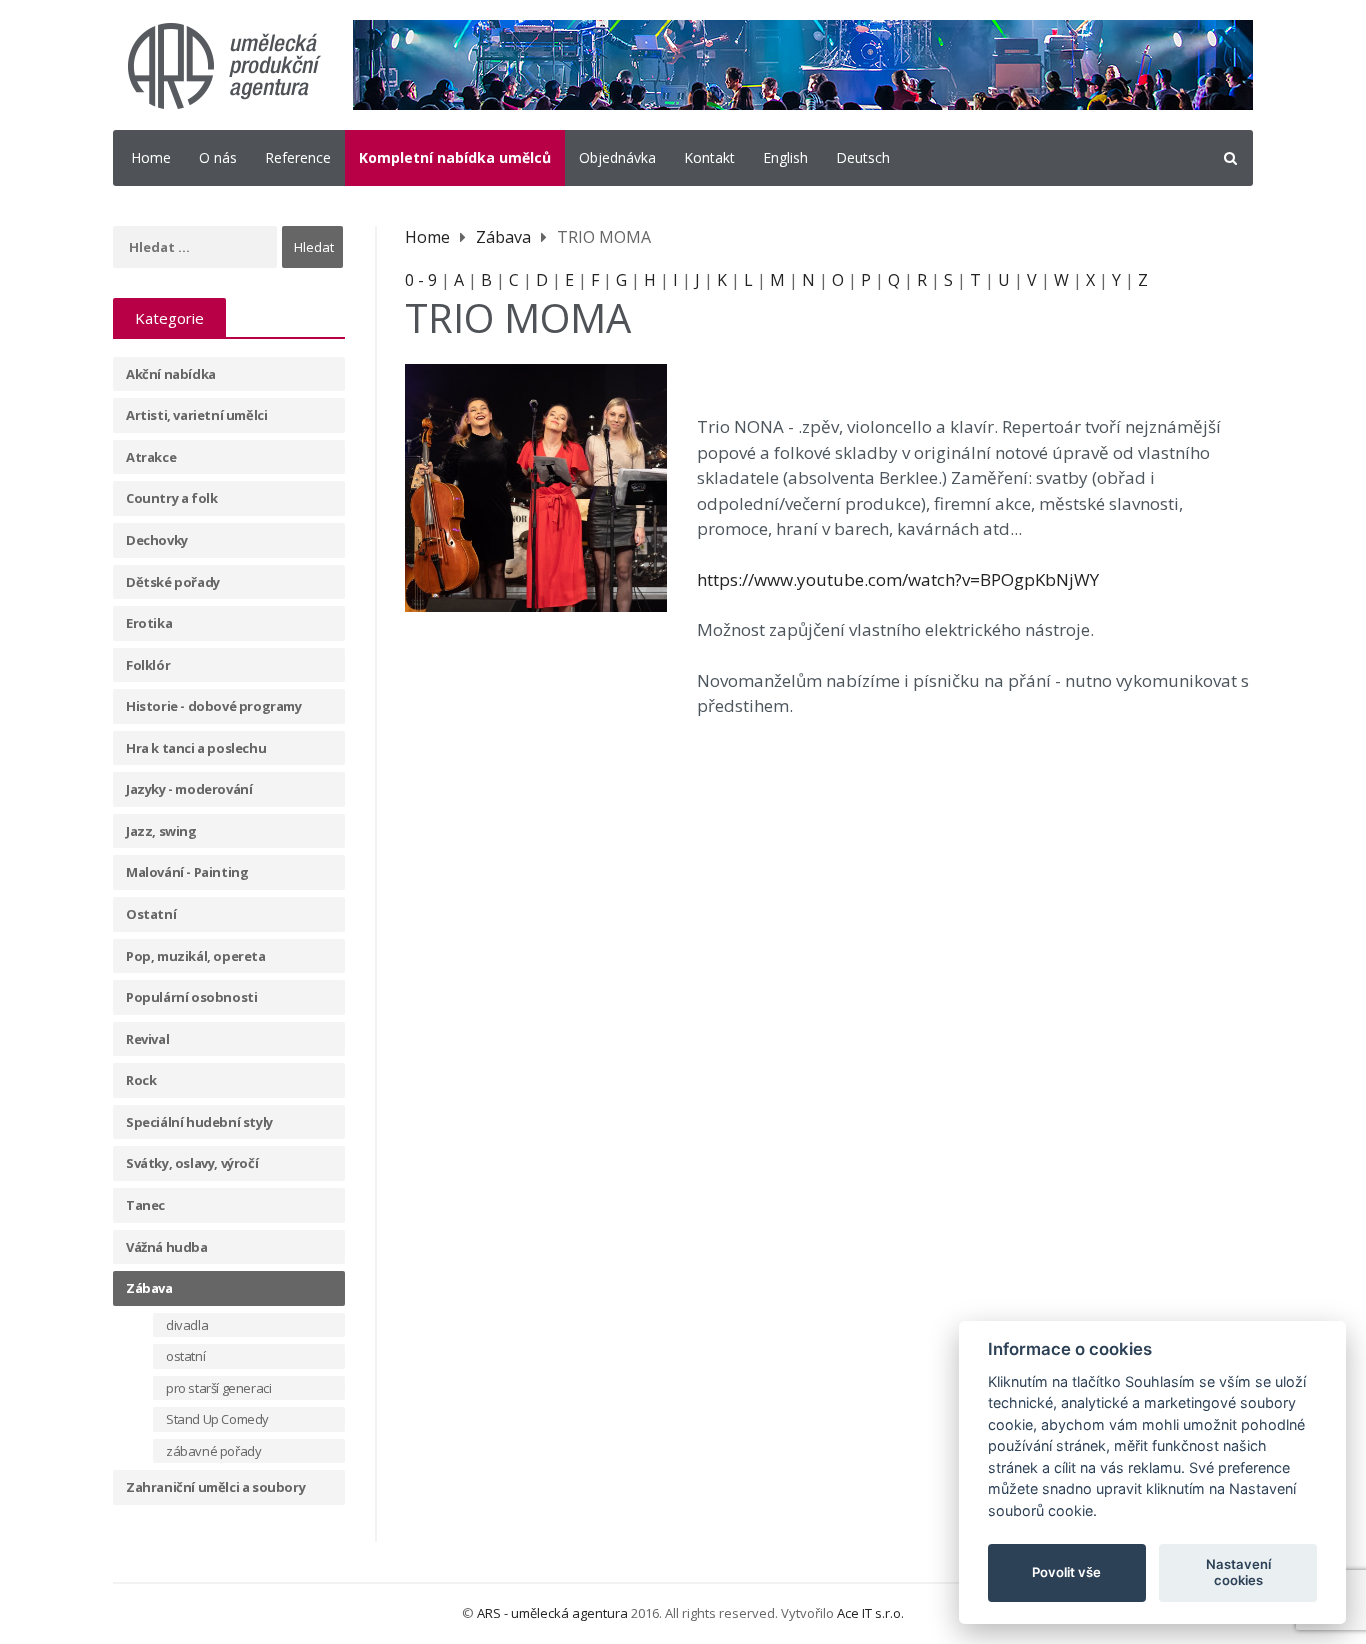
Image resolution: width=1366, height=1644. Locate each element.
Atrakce (151, 457)
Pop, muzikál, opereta (196, 956)
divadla (187, 1325)
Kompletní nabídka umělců (455, 157)
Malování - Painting (187, 872)
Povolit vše (1066, 1572)
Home (151, 157)
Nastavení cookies (1238, 1572)
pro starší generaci (218, 1388)
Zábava (149, 1288)
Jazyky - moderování (189, 789)
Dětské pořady (173, 582)
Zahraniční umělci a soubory (215, 1487)
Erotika (149, 623)
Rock (141, 1080)
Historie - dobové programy (214, 706)
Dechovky (157, 540)
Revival (147, 1039)
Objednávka (617, 157)
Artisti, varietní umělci (196, 415)
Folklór (148, 665)
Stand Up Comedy (217, 1419)
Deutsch (863, 157)
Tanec (145, 1205)
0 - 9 (421, 280)
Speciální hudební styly (199, 1122)
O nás (218, 157)
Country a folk (171, 498)
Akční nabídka (171, 374)
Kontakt (709, 157)
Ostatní (151, 914)
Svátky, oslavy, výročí (192, 1163)
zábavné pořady (213, 1451)
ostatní (185, 1356)
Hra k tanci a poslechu (196, 748)
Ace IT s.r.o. (870, 1613)
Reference (298, 157)
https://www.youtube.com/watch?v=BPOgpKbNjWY (898, 579)
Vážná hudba (167, 1247)
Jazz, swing (161, 831)
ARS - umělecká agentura (552, 1613)
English (785, 157)
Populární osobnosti (191, 997)
